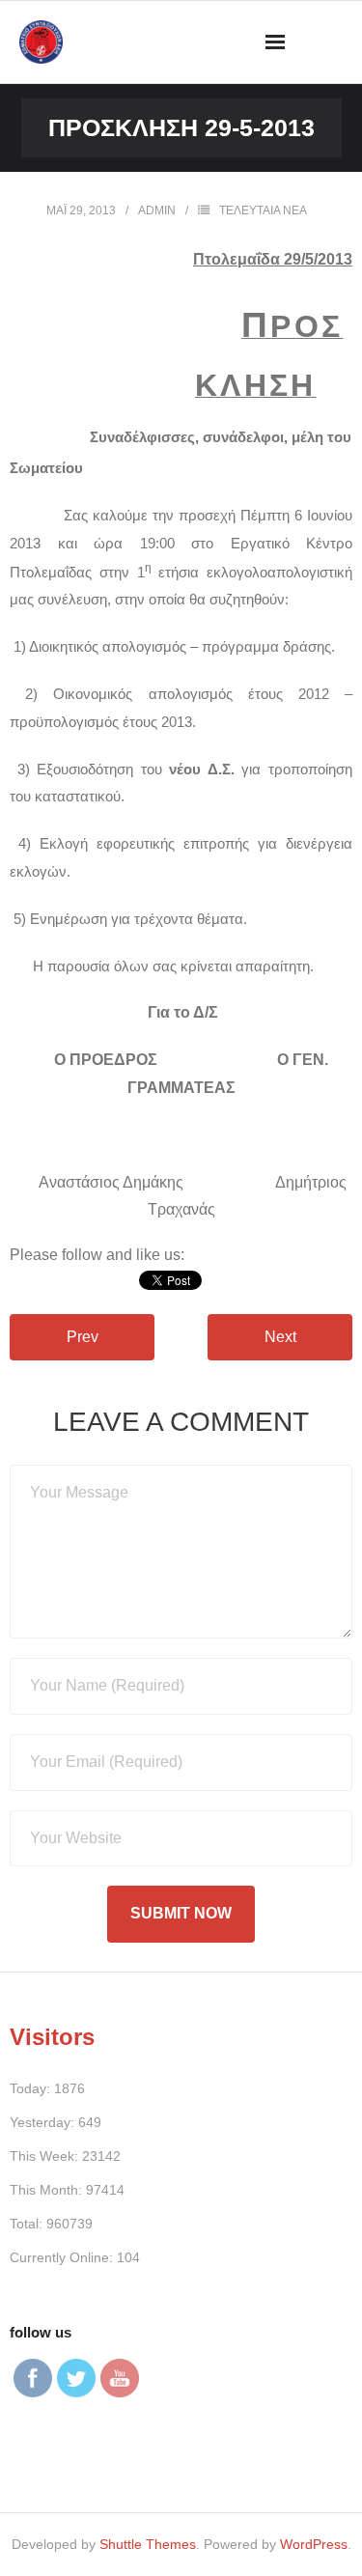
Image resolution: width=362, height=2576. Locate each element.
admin (157, 210)
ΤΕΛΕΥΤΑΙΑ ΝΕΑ (263, 210)
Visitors (52, 2037)
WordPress (314, 2544)
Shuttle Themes (148, 2544)
